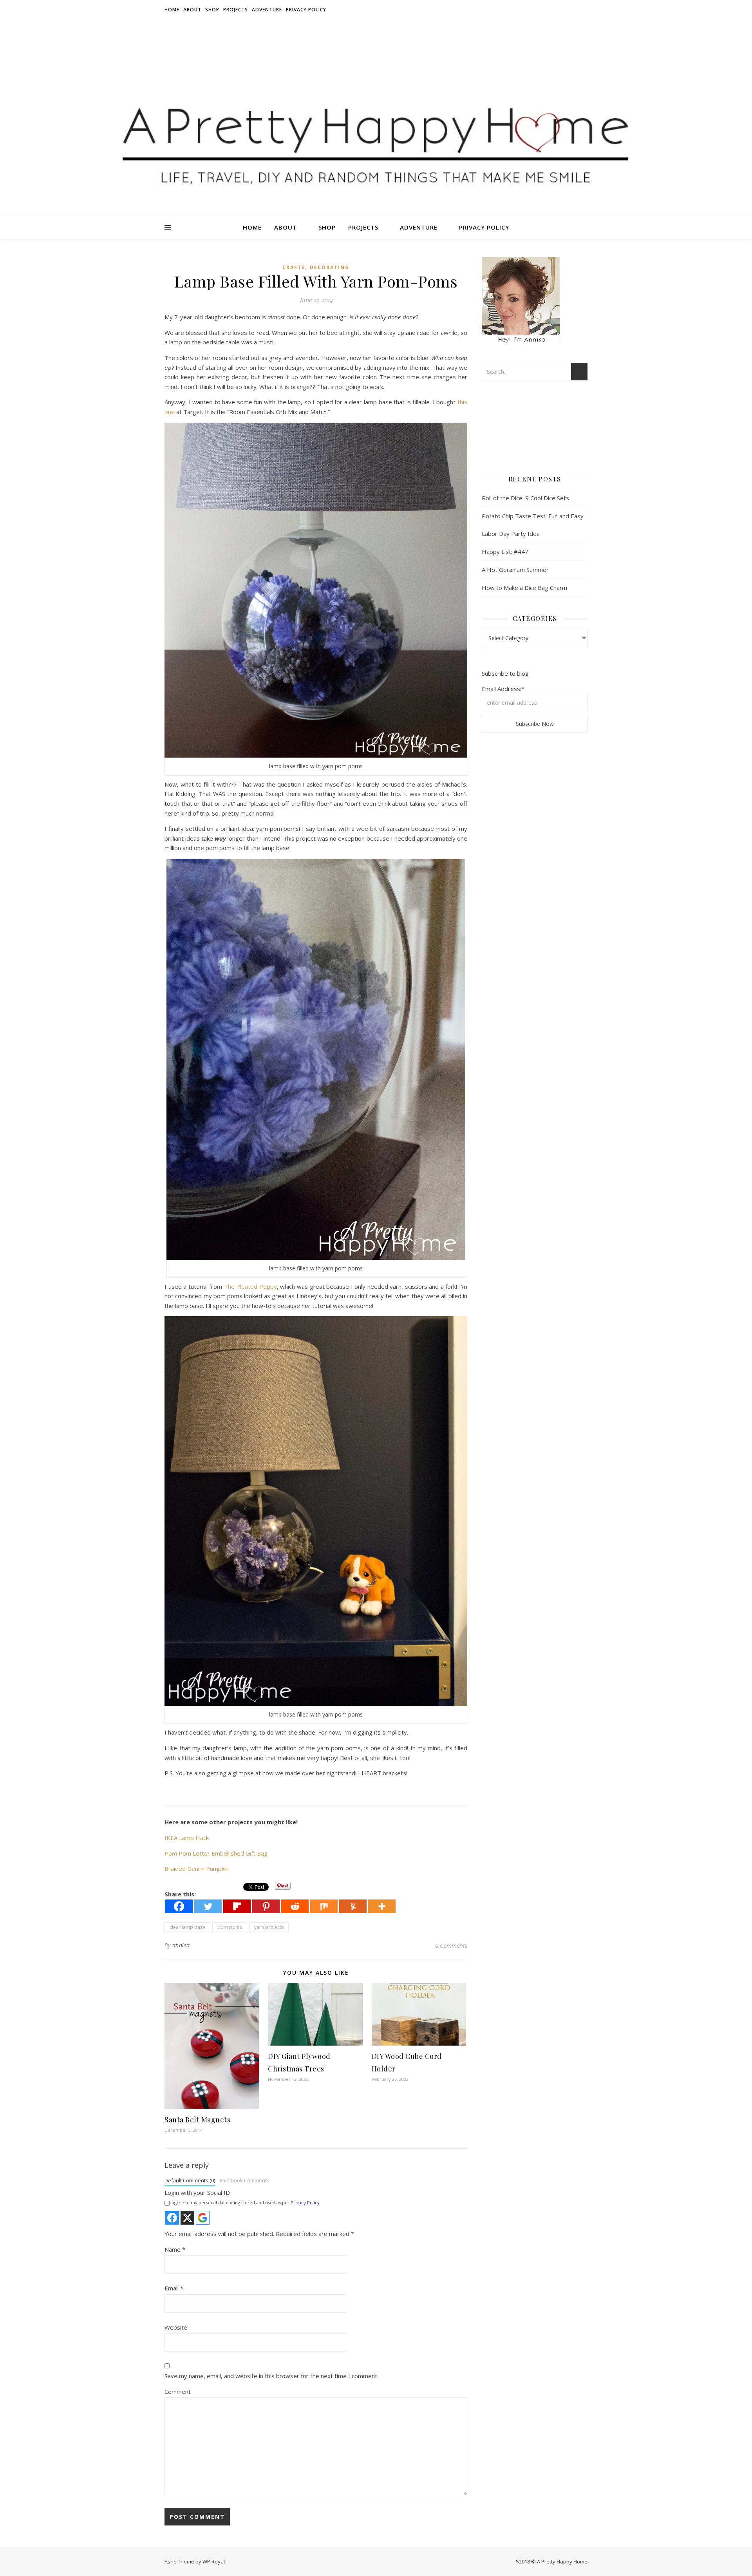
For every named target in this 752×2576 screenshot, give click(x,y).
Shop (212, 10)
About (192, 10)
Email (174, 2288)
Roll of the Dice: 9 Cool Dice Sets (525, 498)
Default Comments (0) (190, 2180)
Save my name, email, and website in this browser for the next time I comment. (271, 2376)
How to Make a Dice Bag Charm (524, 588)
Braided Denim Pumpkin (197, 1869)
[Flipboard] (237, 1906)
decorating (330, 267)
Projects (236, 10)
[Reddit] (295, 1906)
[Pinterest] (266, 1906)
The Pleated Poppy (250, 1286)
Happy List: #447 (505, 552)
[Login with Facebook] (172, 2218)
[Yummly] (353, 1906)
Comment (178, 2391)
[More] (382, 1906)
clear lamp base (187, 1927)
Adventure (267, 10)
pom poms (230, 1927)
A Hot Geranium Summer (515, 570)
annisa (181, 1945)
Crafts (294, 267)
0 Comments (451, 1945)
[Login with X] (187, 2218)
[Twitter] (208, 1906)
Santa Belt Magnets (197, 2120)
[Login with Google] (203, 2218)
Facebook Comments (245, 2180)
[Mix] (324, 1906)
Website (176, 2327)
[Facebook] (179, 1906)
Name (175, 2249)
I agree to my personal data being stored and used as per (245, 2202)
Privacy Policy (306, 10)
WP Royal (214, 2562)
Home (172, 10)
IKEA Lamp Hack (187, 1838)
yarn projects (269, 1927)
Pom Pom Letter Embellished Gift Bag (216, 1853)
